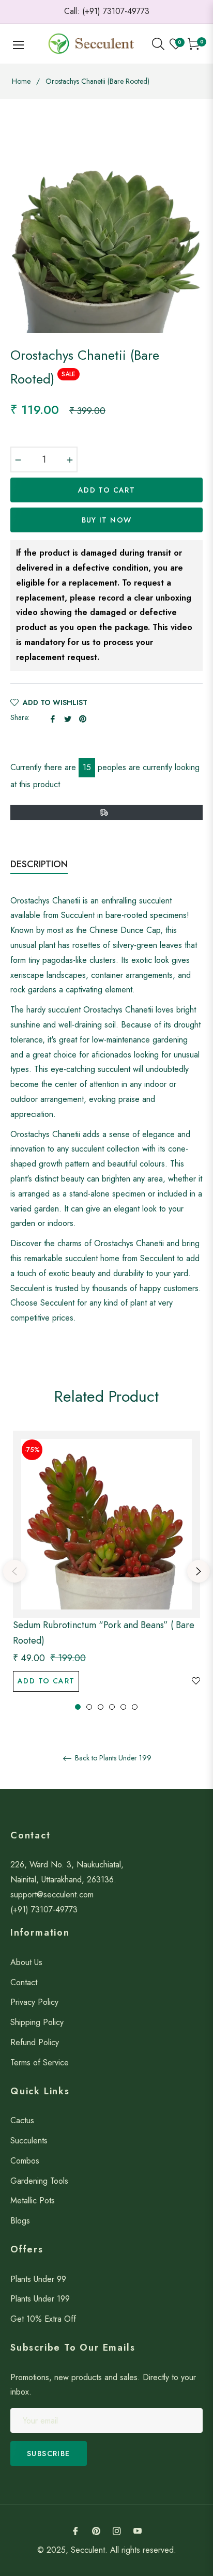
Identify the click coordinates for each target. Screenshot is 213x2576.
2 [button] (89, 1707)
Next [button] (199, 1571)
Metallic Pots (33, 2201)
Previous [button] (14, 1571)
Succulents (29, 2141)
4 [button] (112, 1707)
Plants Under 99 (38, 2279)
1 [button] (78, 1707)
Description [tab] (39, 864)
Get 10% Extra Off (43, 2319)
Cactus (22, 2120)
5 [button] (123, 1707)
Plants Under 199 (40, 2299)
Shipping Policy (37, 2022)
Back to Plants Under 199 (112, 1758)
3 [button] (101, 1707)
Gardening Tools (39, 2181)
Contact (24, 1982)
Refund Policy (35, 2042)
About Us (26, 1962)
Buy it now (107, 520)
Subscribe (49, 2454)
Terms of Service (40, 2063)
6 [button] (135, 1707)
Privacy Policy (34, 2002)
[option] (106, 1571)
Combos (25, 2161)
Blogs (20, 2221)
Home (21, 81)
